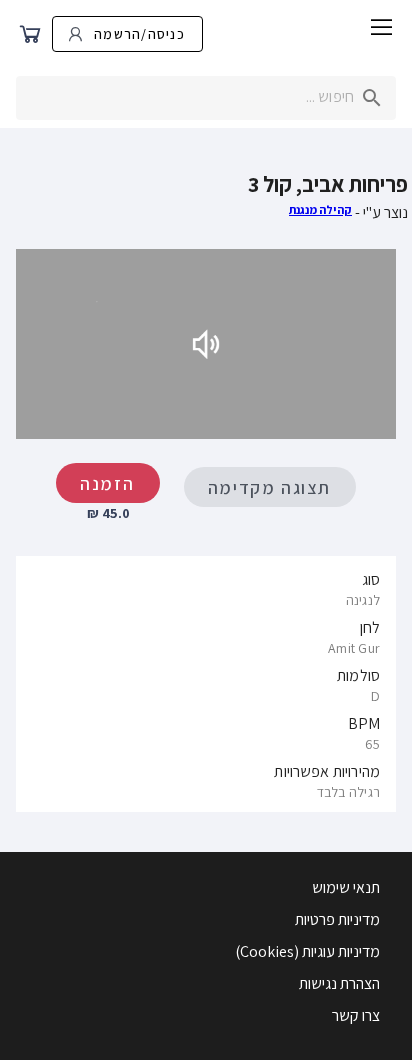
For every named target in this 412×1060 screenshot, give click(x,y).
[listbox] (206, 684)
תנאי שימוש (346, 887)
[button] (382, 30)
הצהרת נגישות (339, 983)
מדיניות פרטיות (337, 919)
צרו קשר (356, 1015)
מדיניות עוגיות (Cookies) (307, 951)
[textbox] (206, 98)
